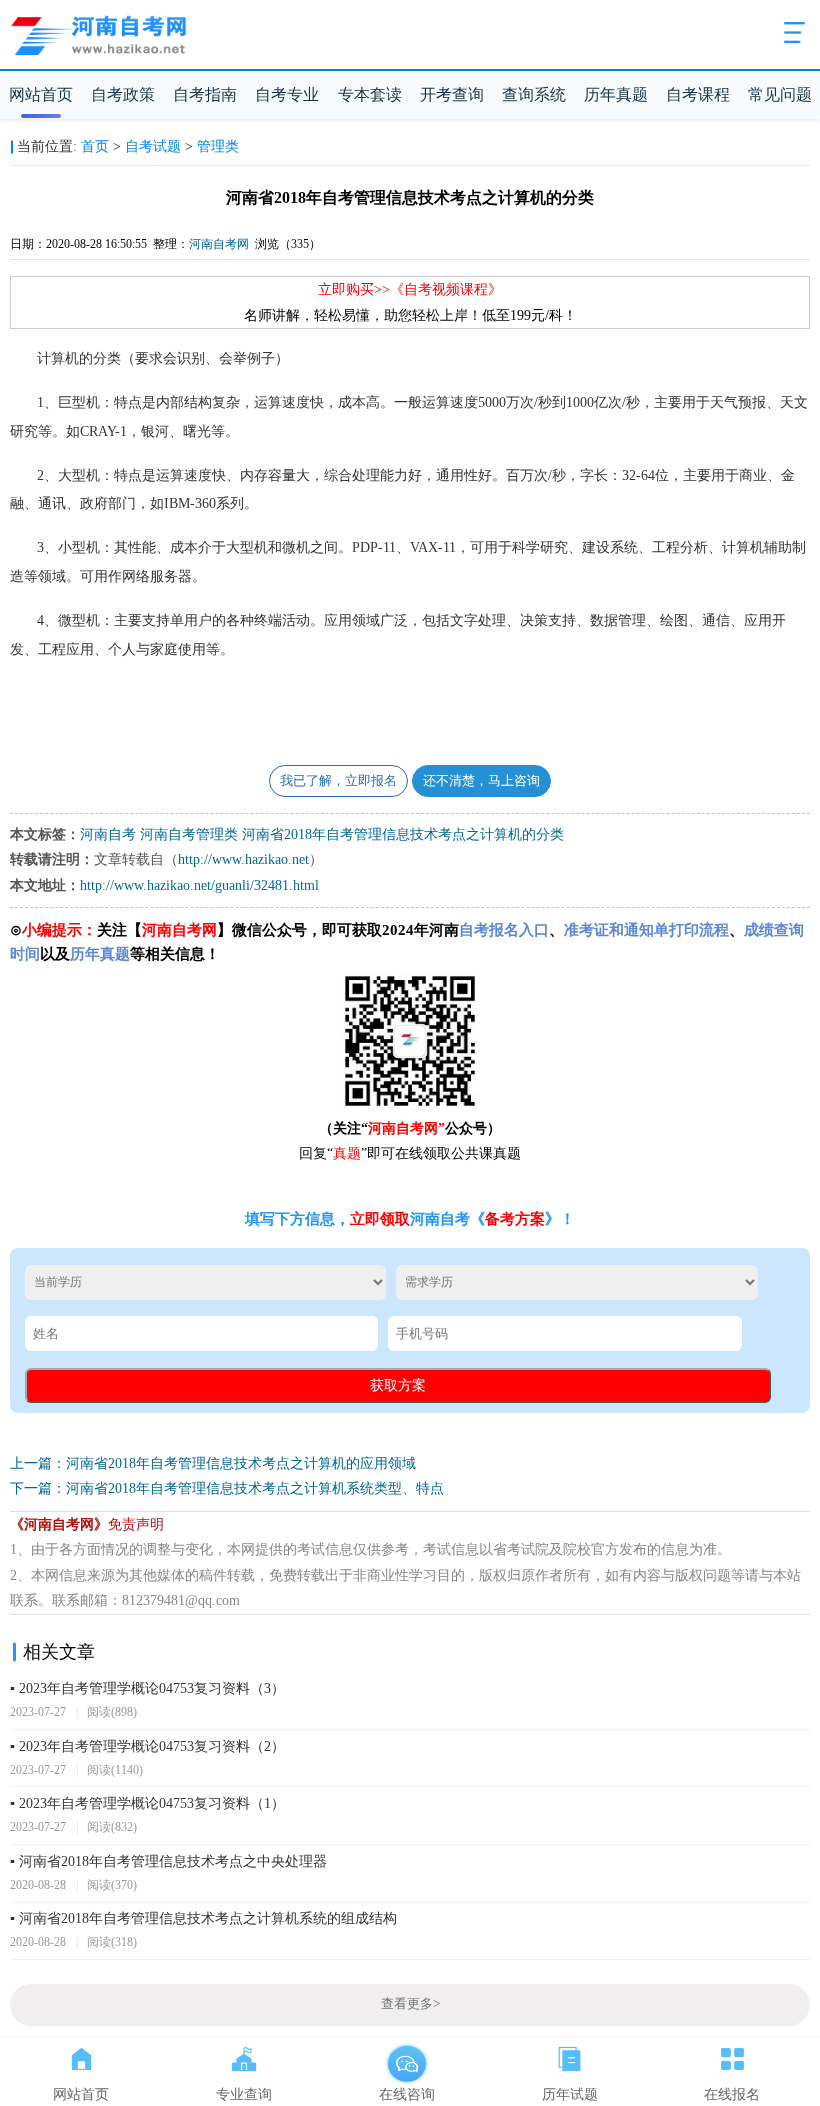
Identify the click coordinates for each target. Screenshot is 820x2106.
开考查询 (452, 94)
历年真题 (616, 94)
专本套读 (370, 94)
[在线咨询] (406, 2055)
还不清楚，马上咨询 (481, 781)
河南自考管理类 (189, 834)
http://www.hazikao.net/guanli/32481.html (199, 885)
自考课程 (698, 94)
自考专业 (287, 94)
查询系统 (534, 94)
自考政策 (123, 94)
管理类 (218, 146)
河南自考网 (219, 244)
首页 (95, 146)
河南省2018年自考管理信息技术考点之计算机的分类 (403, 834)
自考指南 (205, 94)
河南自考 (108, 834)
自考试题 (153, 146)
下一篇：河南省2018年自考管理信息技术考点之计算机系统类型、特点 (227, 1488)
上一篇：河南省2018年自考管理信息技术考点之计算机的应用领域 (213, 1463)
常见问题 (780, 94)
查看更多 (410, 2004)
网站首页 (41, 94)
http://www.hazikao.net (243, 859)
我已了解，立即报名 (338, 781)
